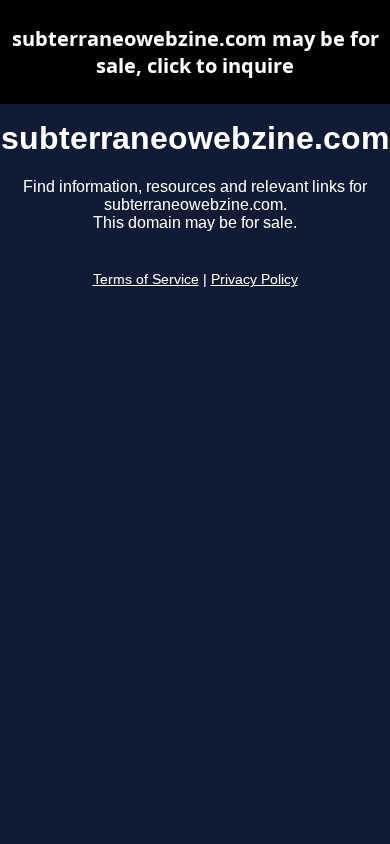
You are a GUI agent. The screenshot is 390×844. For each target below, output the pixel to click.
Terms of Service (146, 279)
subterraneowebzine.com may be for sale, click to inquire (195, 52)
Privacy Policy (254, 279)
